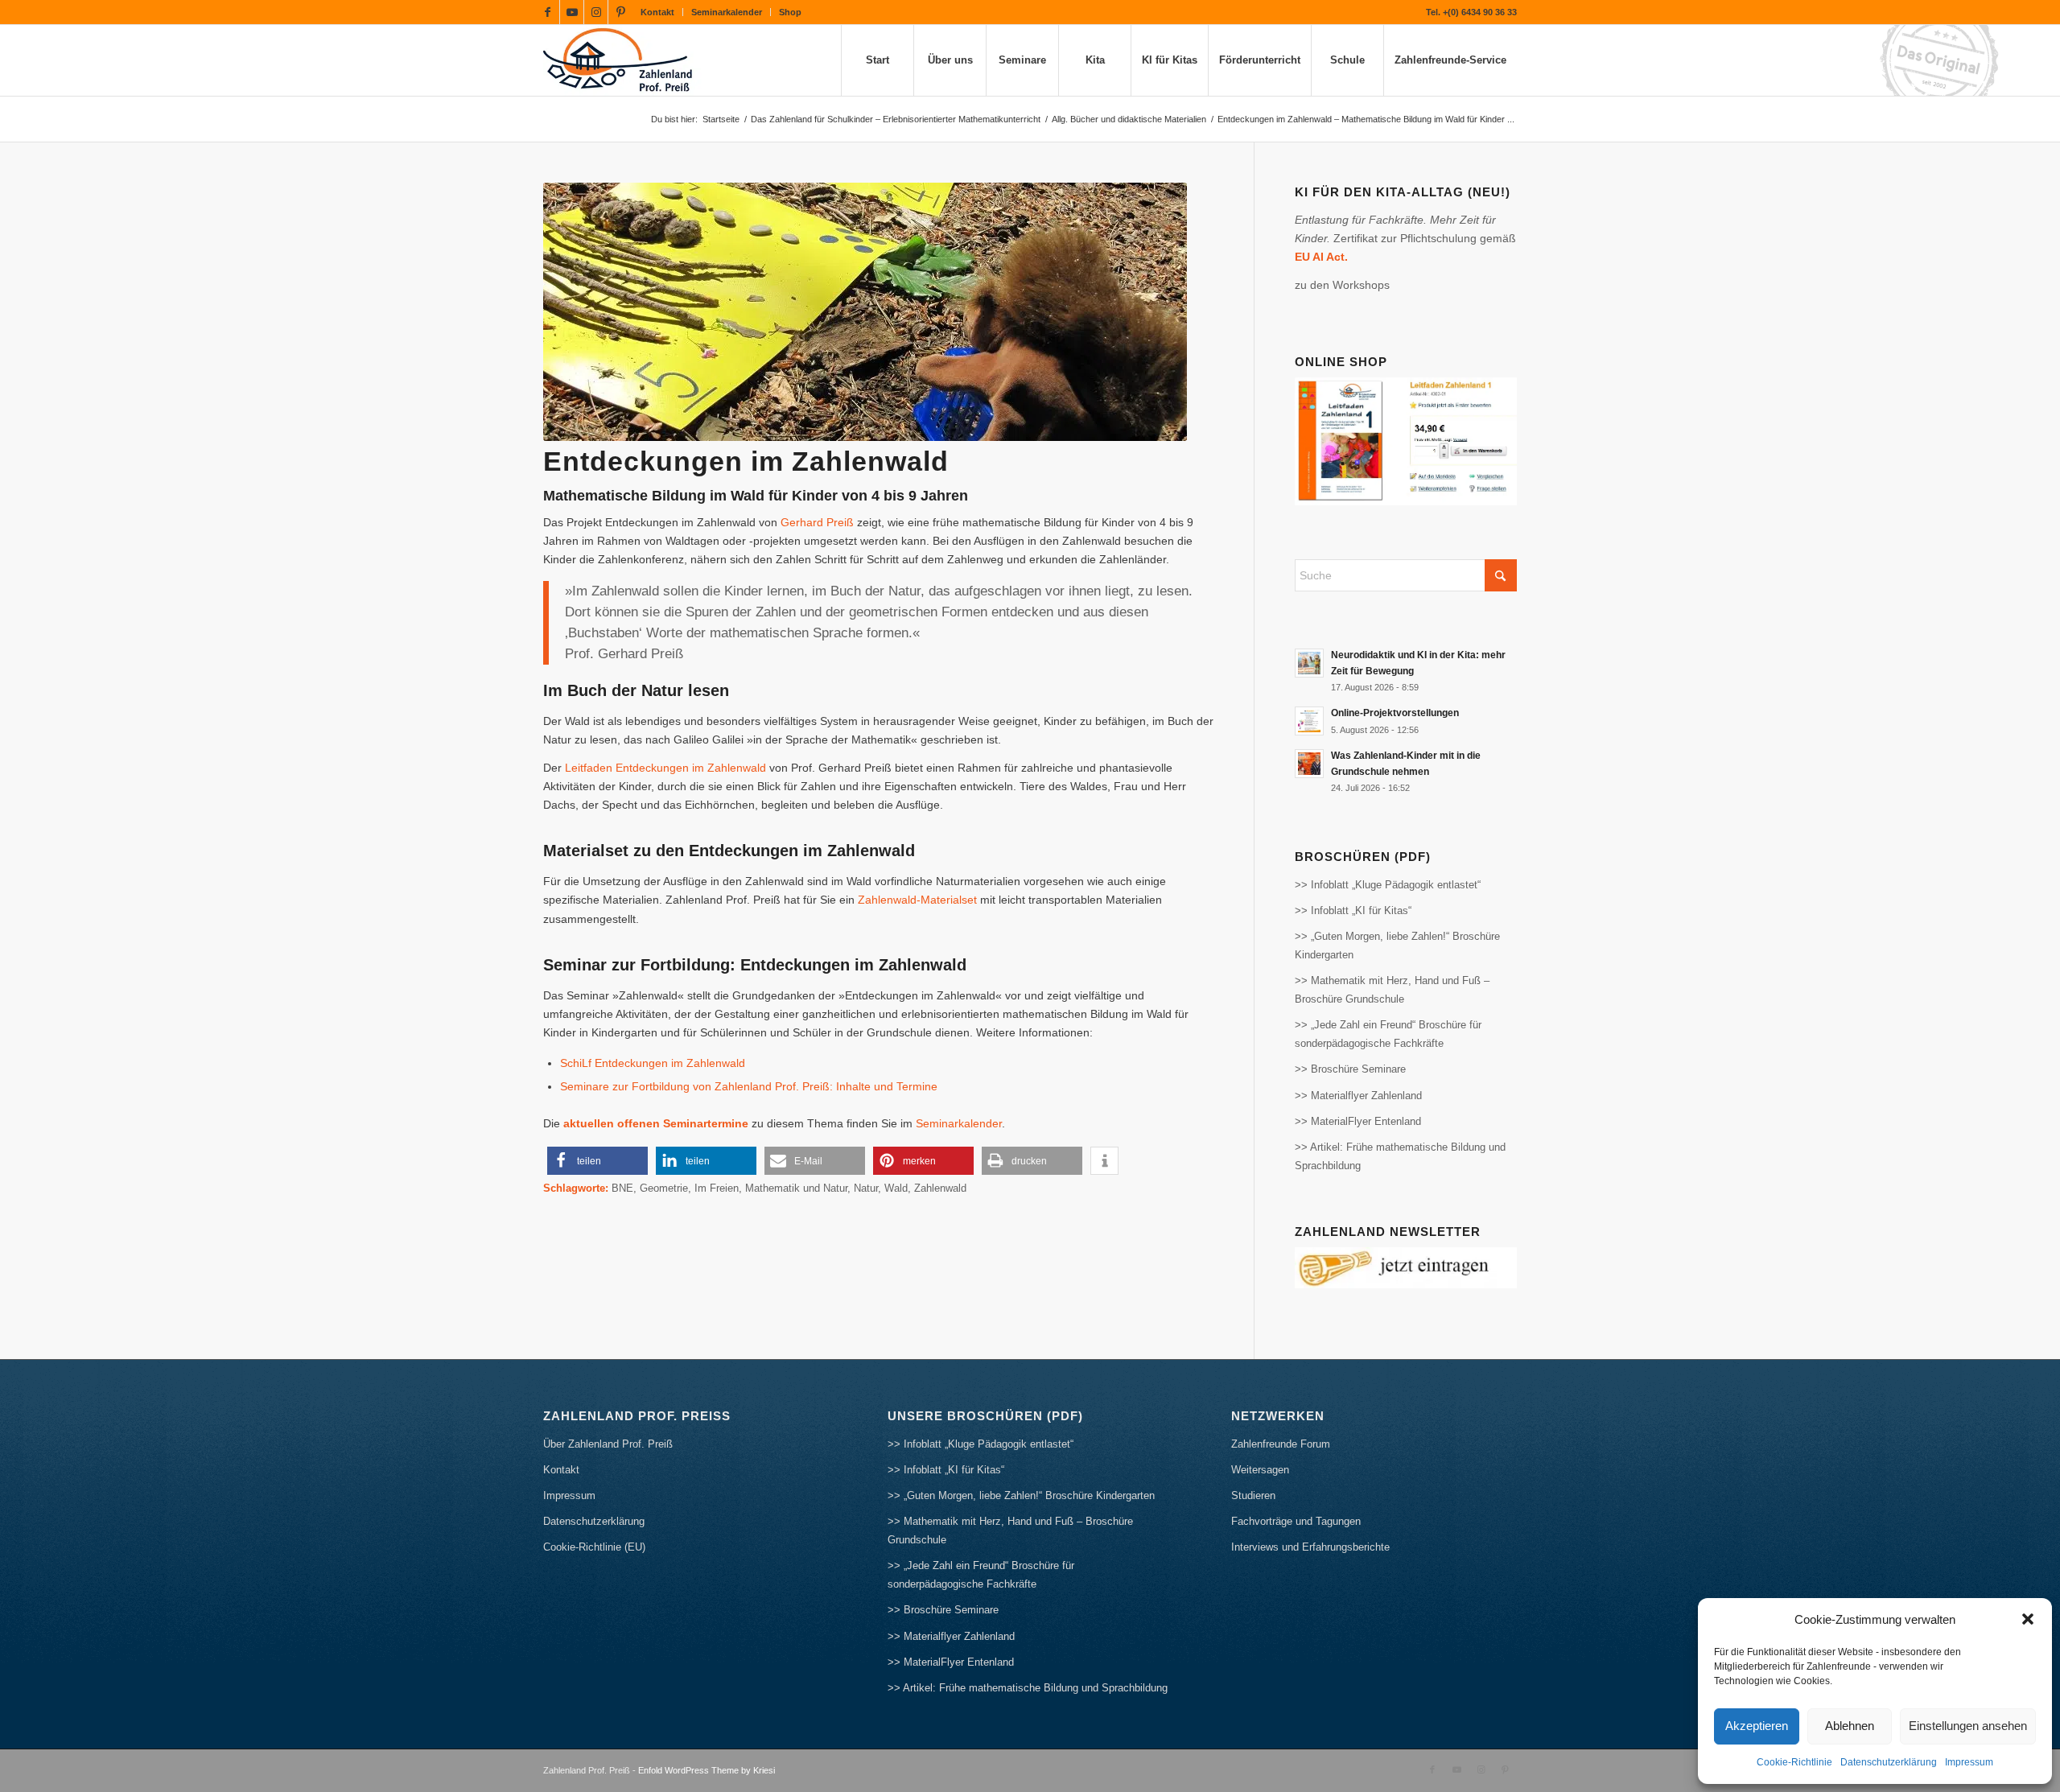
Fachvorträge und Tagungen (1296, 1521)
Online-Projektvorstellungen (1395, 713)
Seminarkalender (727, 12)
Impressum (1969, 1762)
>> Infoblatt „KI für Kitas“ (1353, 910)
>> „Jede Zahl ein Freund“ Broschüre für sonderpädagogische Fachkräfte (1388, 1034)
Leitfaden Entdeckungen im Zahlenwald (665, 768)
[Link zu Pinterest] (620, 12)
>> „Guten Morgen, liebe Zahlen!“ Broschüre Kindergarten (1397, 945)
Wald (896, 1188)
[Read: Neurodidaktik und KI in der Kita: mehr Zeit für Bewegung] (1309, 663)
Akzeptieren (1757, 1726)
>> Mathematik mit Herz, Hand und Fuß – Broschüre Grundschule (1392, 990)
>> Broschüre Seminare (1350, 1069)
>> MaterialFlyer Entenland (1358, 1121)
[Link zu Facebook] (548, 12)
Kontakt (657, 12)
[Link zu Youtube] (572, 12)
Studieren (1253, 1495)
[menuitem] (658, 12)
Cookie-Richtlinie (1794, 1762)
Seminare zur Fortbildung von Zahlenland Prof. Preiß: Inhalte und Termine (749, 1086)
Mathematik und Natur (796, 1188)
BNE (622, 1188)
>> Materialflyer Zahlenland (1358, 1096)
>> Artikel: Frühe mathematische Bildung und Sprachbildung (1400, 1156)
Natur (866, 1188)
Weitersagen (1260, 1470)
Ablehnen (1850, 1726)
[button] (2028, 1619)
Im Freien (717, 1188)
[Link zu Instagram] (596, 12)
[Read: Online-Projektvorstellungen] (1309, 721)
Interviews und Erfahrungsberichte (1310, 1547)
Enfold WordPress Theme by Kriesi (707, 1770)
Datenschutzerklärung (1889, 1762)
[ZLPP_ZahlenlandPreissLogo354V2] (622, 60)
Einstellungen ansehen (1968, 1726)
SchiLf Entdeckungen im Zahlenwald (653, 1063)
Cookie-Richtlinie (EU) (594, 1547)
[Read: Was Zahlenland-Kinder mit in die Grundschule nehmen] (1309, 764)
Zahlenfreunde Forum (1281, 1444)
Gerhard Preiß (817, 522)
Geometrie (664, 1188)
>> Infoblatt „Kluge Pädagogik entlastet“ (1388, 885)
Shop (790, 12)
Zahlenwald (940, 1188)
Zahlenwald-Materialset (917, 900)
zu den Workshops (1342, 285)
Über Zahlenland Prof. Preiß (608, 1444)
